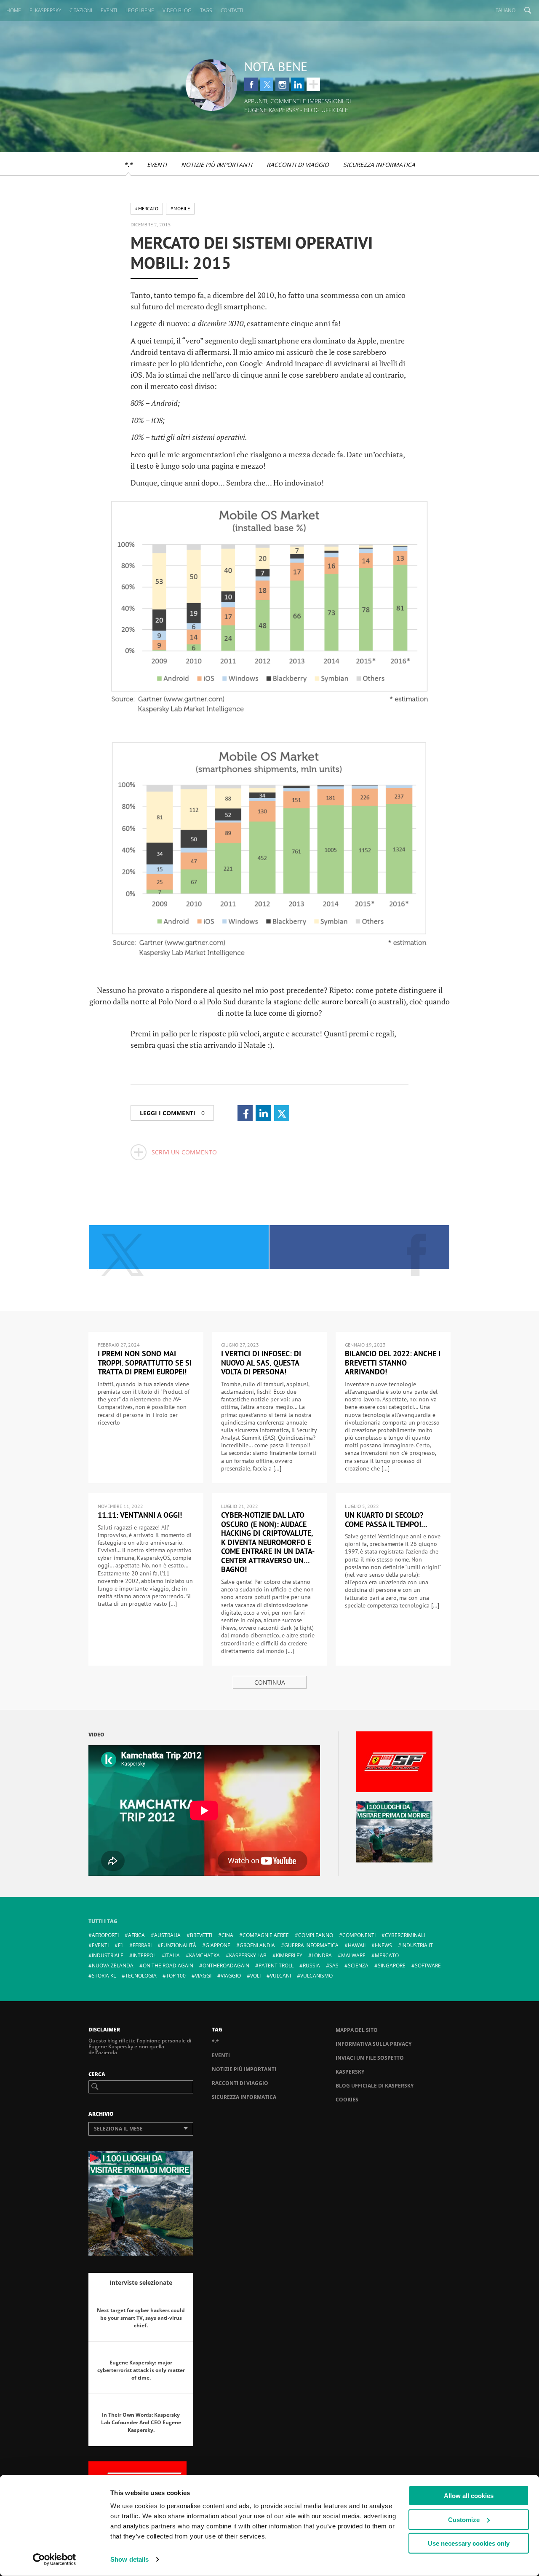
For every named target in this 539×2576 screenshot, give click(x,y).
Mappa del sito (357, 2030)
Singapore (392, 1966)
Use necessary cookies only (469, 2543)
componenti (359, 1935)
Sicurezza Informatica (379, 165)
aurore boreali (345, 1001)
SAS (334, 1966)
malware (353, 1955)
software (428, 1966)
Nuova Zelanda (113, 1966)
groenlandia (257, 1945)
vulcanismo (316, 1976)
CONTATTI (232, 10)
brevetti (201, 1935)
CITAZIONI (81, 10)
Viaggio (231, 1976)
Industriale (108, 1955)
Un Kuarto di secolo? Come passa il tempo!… (386, 1520)
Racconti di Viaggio (298, 165)
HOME (14, 10)
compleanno (316, 1935)
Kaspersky (350, 2072)
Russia (311, 1966)
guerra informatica (311, 1945)
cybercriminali (405, 1935)
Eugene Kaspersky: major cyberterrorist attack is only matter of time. (141, 2370)
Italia (172, 1955)
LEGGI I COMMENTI (172, 1113)
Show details (129, 2559)
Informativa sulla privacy (374, 2044)
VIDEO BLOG (177, 10)
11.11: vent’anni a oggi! (140, 1515)
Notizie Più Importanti (217, 165)
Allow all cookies (469, 2496)
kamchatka (204, 1955)
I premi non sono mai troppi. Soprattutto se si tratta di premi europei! (145, 1363)
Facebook (251, 84)
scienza (358, 1966)
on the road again (168, 1966)
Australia (167, 1935)
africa (136, 1935)
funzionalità (179, 1945)
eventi (100, 1945)
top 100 (176, 1976)
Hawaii (357, 1945)
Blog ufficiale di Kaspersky (375, 2086)
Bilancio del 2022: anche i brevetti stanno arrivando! (393, 1363)
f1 (121, 1945)
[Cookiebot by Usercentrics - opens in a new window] (55, 2560)
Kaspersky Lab (248, 1955)
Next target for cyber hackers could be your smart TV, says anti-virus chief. (141, 2318)
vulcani (280, 1976)
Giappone (218, 1945)
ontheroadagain (226, 1966)
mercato (387, 1955)
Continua (270, 1682)
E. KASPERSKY (45, 10)
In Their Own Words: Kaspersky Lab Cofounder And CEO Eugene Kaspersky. (141, 2422)
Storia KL (104, 1976)
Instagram (282, 84)
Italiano (505, 10)
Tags (206, 10)
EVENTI (109, 10)
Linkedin (298, 84)
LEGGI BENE (140, 10)
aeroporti (105, 1935)
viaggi (203, 1976)
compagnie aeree (266, 1935)
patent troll (276, 1966)
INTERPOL (144, 1955)
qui (153, 454)
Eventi (157, 165)
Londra (322, 1955)
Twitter (267, 84)
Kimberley (289, 1955)
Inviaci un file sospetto (370, 2058)
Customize (464, 2519)
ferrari (142, 1945)
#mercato (147, 208)
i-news (383, 1945)
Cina (227, 1935)
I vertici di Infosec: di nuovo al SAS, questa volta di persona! (261, 1363)
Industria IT (417, 1945)
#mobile (180, 208)
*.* (128, 165)
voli (255, 1976)
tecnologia (141, 1976)
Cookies (347, 2100)
